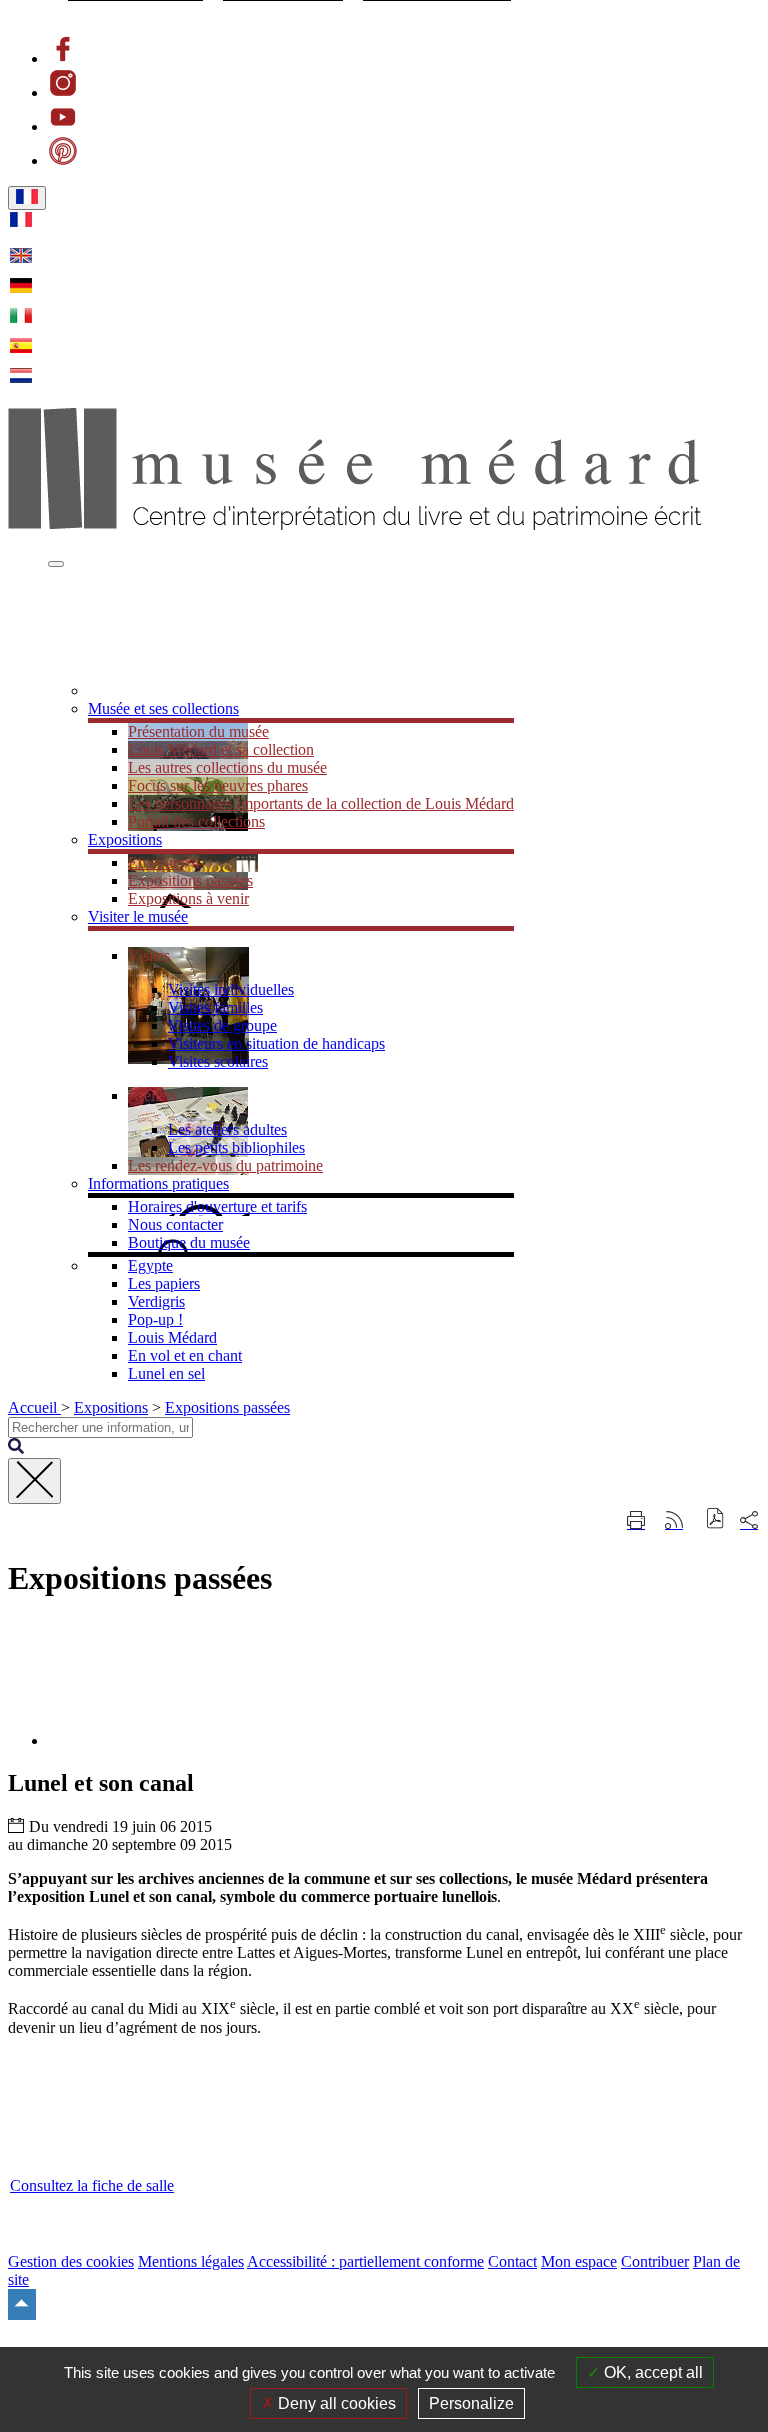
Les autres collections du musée (227, 767)
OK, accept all (651, 2372)
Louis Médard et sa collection (221, 749)
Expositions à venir (188, 898)
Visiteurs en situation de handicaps (276, 1043)
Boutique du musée (189, 1242)
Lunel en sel (166, 1373)
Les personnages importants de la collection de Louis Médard (321, 803)
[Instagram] (63, 92)
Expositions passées (190, 880)
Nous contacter (175, 1224)
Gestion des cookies (71, 2261)
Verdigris (156, 1301)
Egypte (150, 1265)
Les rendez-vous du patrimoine (225, 1165)
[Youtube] (63, 126)
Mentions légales (191, 2261)
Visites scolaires (218, 1061)
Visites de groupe (222, 1025)
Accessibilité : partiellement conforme (365, 2261)
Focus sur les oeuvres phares (218, 785)
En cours (156, 862)
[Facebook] (63, 58)
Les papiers (164, 1283)
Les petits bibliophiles (236, 1147)
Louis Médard (172, 1337)
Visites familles (215, 1007)
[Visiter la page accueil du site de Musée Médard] (355, 524)
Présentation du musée (198, 731)
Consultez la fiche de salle (92, 2185)
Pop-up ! (155, 1319)
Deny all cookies (335, 2403)
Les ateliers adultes (227, 1129)
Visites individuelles (231, 989)
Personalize (471, 2403)
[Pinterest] (63, 160)
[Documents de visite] (152, 690)
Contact (512, 2261)
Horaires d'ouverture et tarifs (217, 1206)
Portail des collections (196, 821)
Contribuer (655, 2261)
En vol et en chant (185, 1355)
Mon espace (579, 2261)
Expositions (111, 1407)
